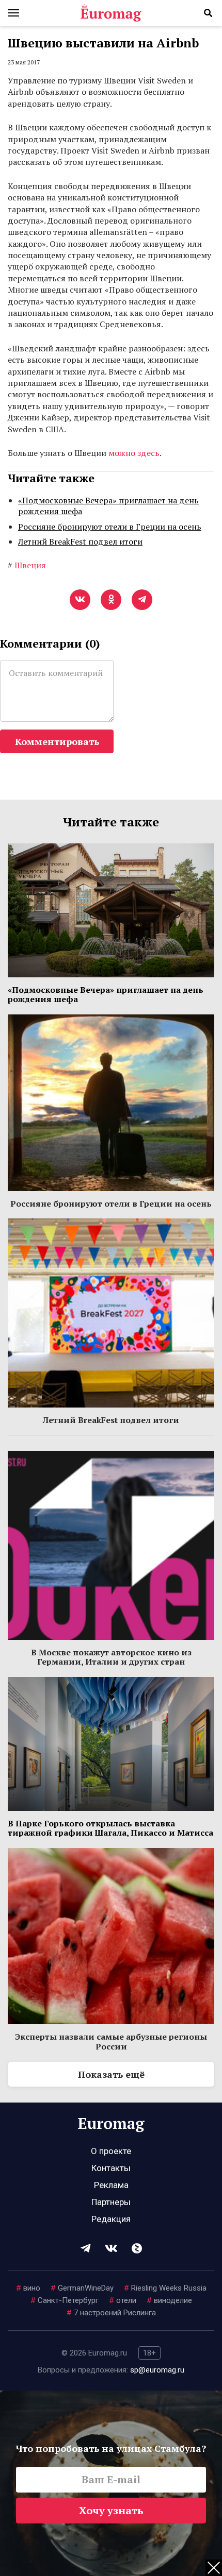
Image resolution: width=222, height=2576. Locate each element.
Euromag (111, 13)
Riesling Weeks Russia (165, 2288)
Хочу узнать (111, 2510)
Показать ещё (111, 2074)
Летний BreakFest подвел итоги (80, 541)
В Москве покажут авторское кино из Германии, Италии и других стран (111, 1657)
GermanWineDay (82, 2288)
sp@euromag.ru (157, 2370)
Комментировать (57, 741)
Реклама (111, 2185)
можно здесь (134, 453)
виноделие (169, 2300)
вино (28, 2288)
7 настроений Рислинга (111, 2313)
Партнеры (111, 2202)
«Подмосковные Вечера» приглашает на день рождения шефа (108, 506)
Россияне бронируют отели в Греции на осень (110, 527)
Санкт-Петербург (65, 2300)
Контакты (111, 2168)
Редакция (111, 2219)
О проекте (111, 2151)
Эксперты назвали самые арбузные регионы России (111, 2041)
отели (123, 2300)
